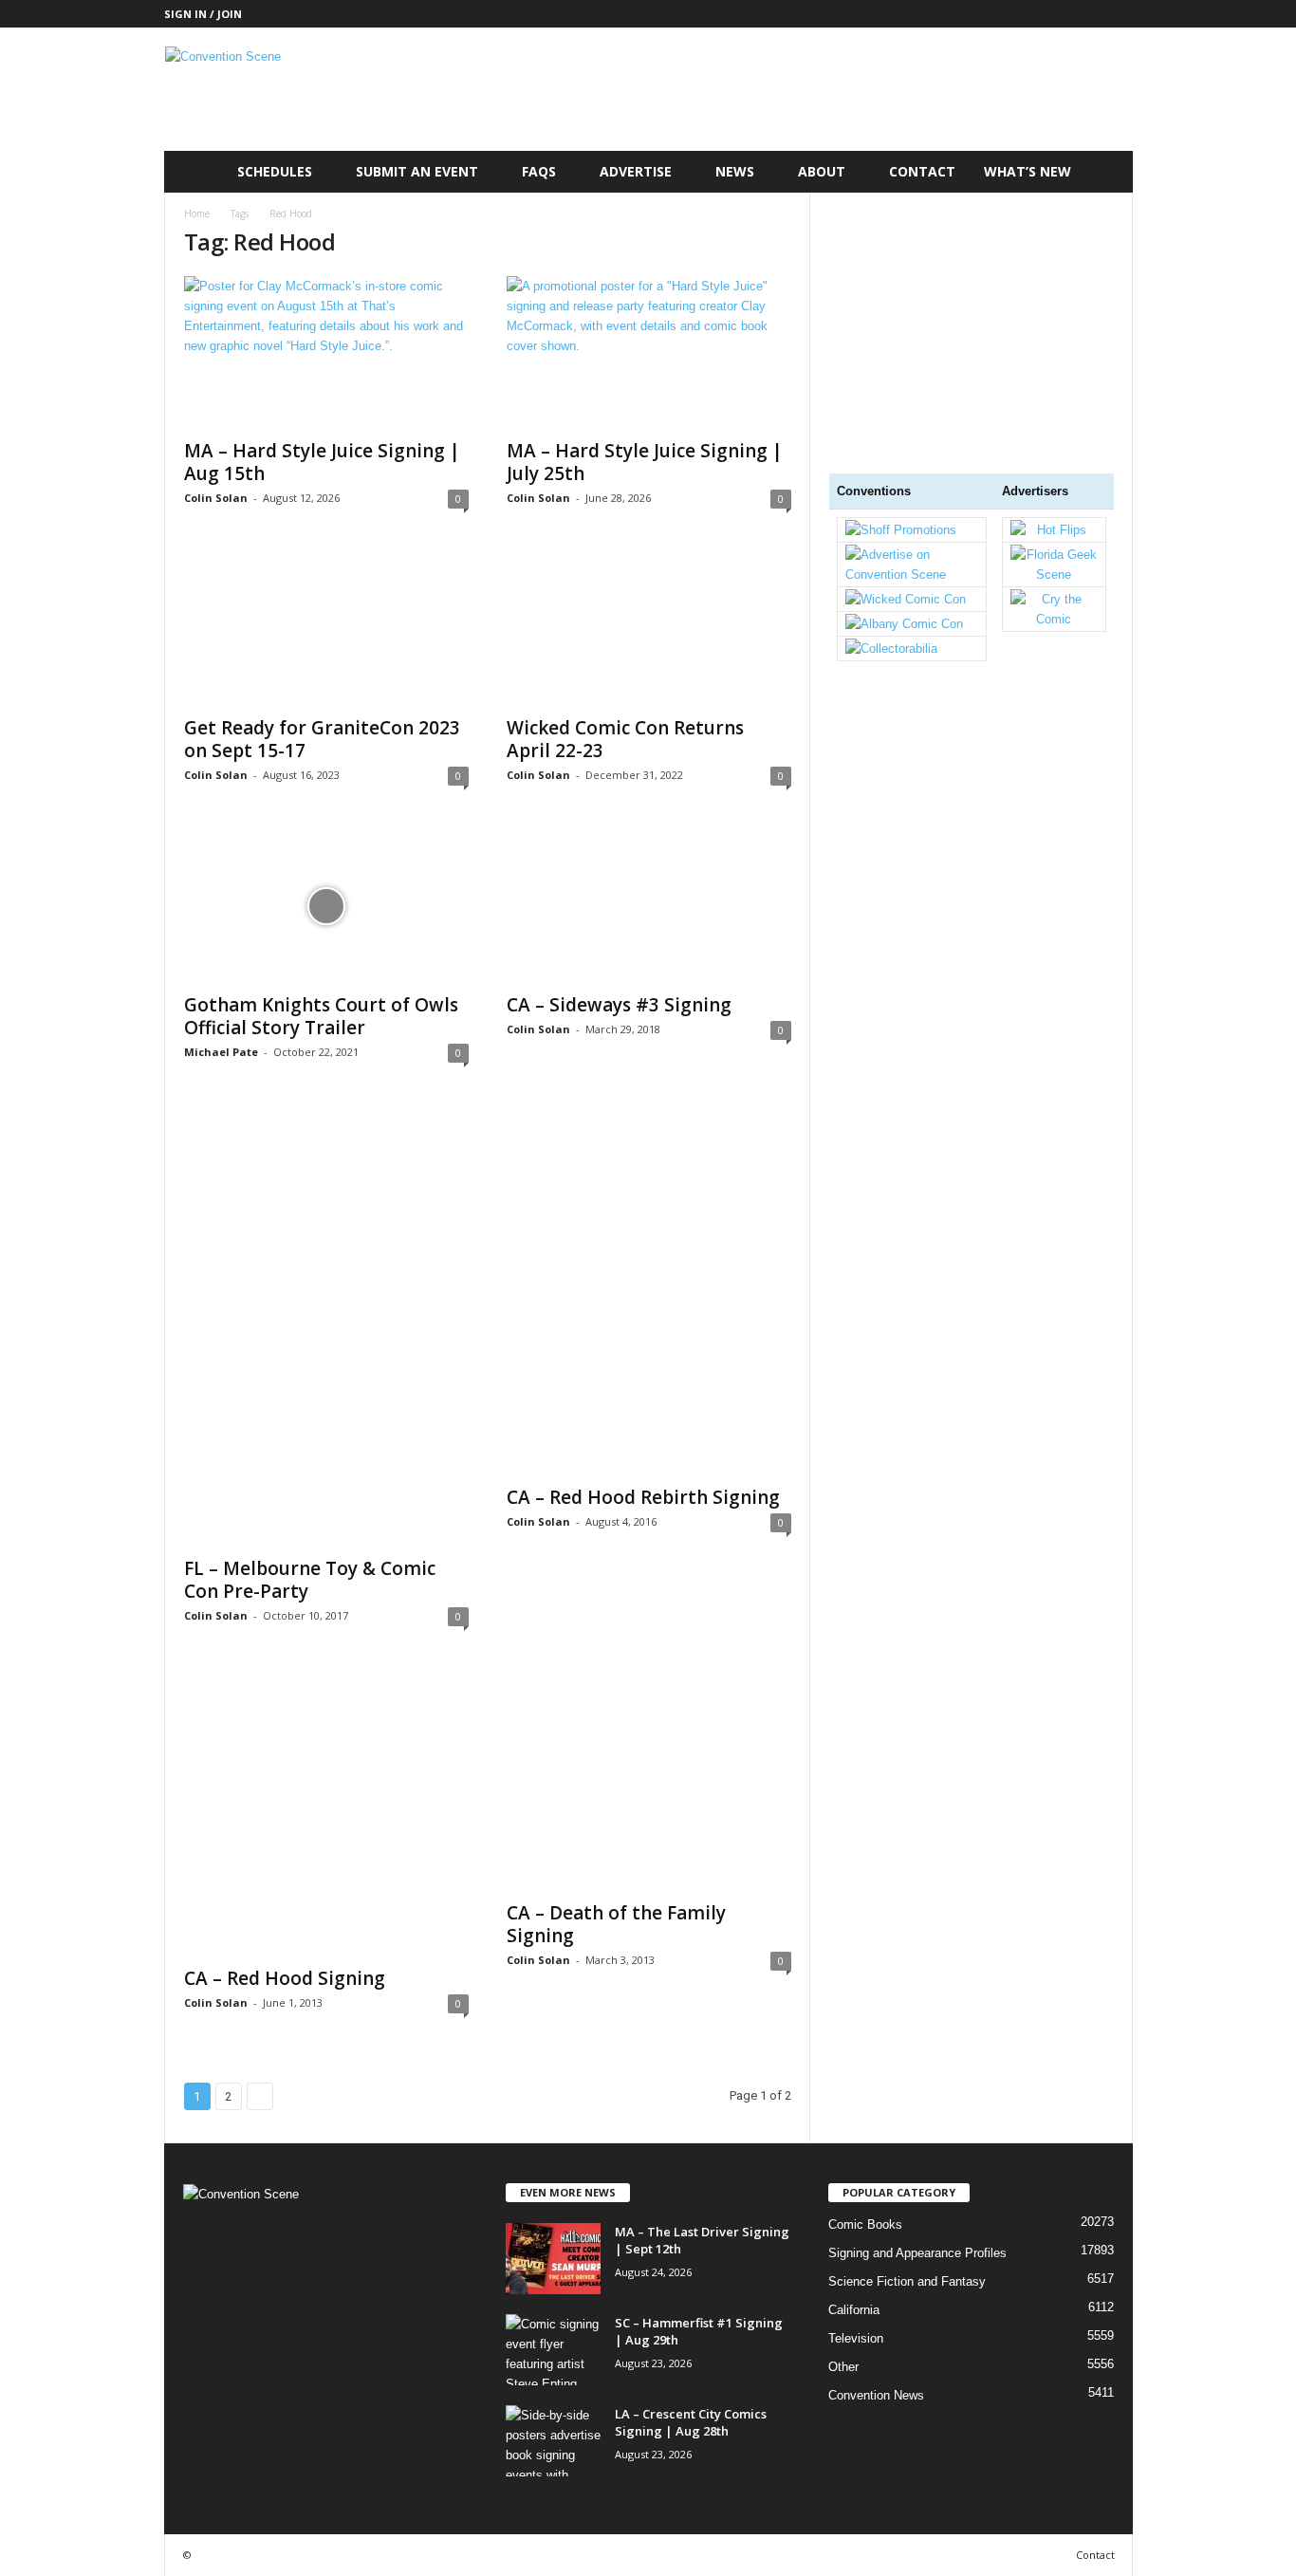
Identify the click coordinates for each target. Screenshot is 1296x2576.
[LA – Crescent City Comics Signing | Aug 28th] (553, 2441)
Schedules (275, 171)
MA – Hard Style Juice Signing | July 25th (645, 462)
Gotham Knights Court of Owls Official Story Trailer (321, 1016)
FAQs (539, 171)
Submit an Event (417, 171)
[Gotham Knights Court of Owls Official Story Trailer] (326, 906)
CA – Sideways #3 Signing (619, 1005)
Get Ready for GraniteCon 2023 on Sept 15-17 (322, 739)
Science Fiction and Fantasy (907, 2281)
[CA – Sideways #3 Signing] (649, 906)
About (822, 171)
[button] (1104, 172)
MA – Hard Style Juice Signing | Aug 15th (322, 462)
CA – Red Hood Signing (285, 1978)
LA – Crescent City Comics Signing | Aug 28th (691, 2422)
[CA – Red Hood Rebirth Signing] (649, 1291)
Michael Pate (221, 1052)
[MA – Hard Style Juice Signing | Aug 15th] (326, 352)
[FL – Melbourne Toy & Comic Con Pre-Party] (326, 1326)
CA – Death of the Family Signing (616, 1924)
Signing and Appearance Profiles (917, 2253)
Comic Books (865, 2224)
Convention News (876, 2395)
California (854, 2310)
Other (843, 2367)
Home (197, 213)
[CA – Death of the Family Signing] (649, 1781)
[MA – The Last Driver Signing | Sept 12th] (553, 2259)
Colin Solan (216, 498)
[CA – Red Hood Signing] (326, 1813)
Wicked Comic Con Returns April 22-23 (625, 739)
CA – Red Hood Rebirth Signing (643, 1497)
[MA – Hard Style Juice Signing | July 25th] (649, 352)
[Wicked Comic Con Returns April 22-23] (649, 629)
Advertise (636, 171)
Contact (922, 171)
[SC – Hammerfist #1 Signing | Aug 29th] (553, 2350)
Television (856, 2338)
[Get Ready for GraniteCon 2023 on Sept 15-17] (326, 629)
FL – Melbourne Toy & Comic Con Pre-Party (310, 1580)
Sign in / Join (203, 14)
